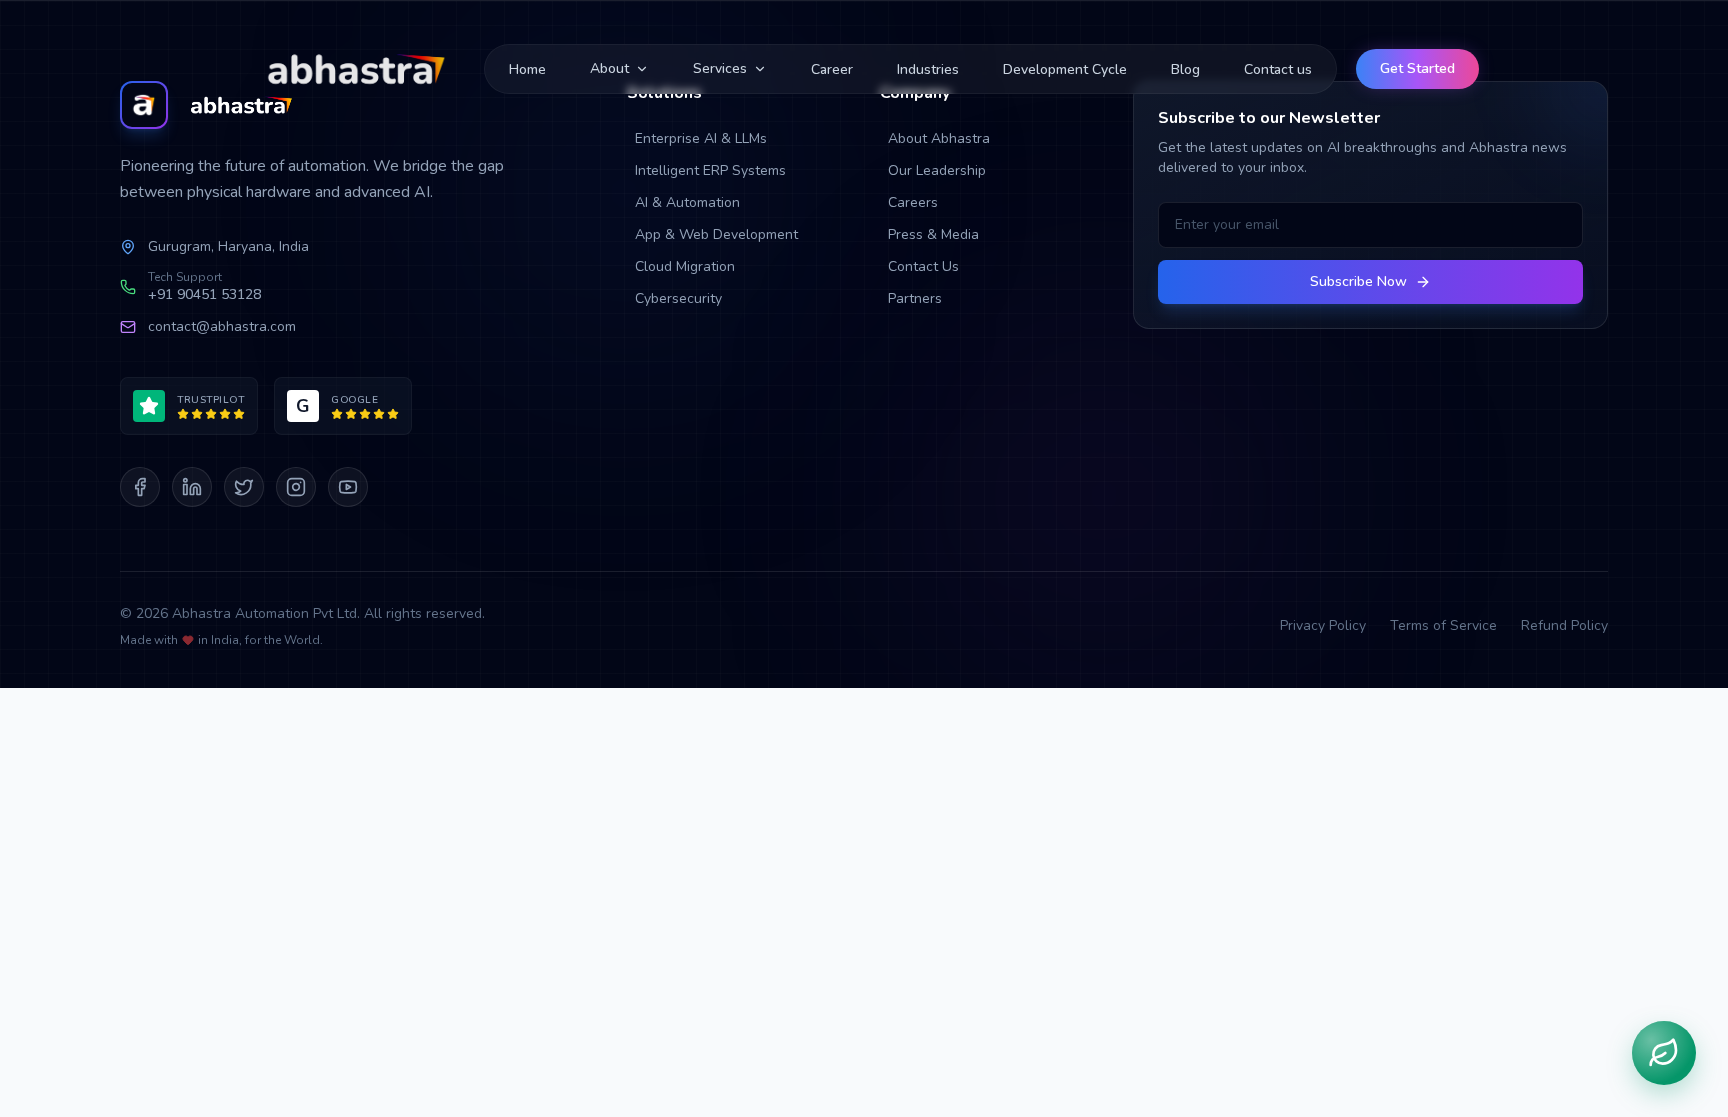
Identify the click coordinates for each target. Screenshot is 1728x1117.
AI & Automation (687, 202)
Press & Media (933, 234)
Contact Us (923, 266)
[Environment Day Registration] (1664, 1053)
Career (832, 69)
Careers (913, 202)
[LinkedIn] (192, 487)
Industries (928, 69)
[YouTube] (348, 487)
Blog (1185, 69)
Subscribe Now (1358, 281)
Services (720, 68)
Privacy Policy (1323, 625)
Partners (915, 298)
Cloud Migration (685, 266)
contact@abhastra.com (222, 326)
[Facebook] (140, 487)
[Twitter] (244, 487)
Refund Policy (1564, 625)
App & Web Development (716, 234)
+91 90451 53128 (204, 294)
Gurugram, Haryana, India (228, 246)
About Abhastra (939, 138)
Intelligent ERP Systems (710, 170)
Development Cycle (1065, 69)
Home (527, 69)
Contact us (1278, 69)
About (609, 68)
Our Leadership (937, 170)
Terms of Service (1443, 625)
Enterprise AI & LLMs (701, 138)
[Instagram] (296, 487)
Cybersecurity (678, 298)
